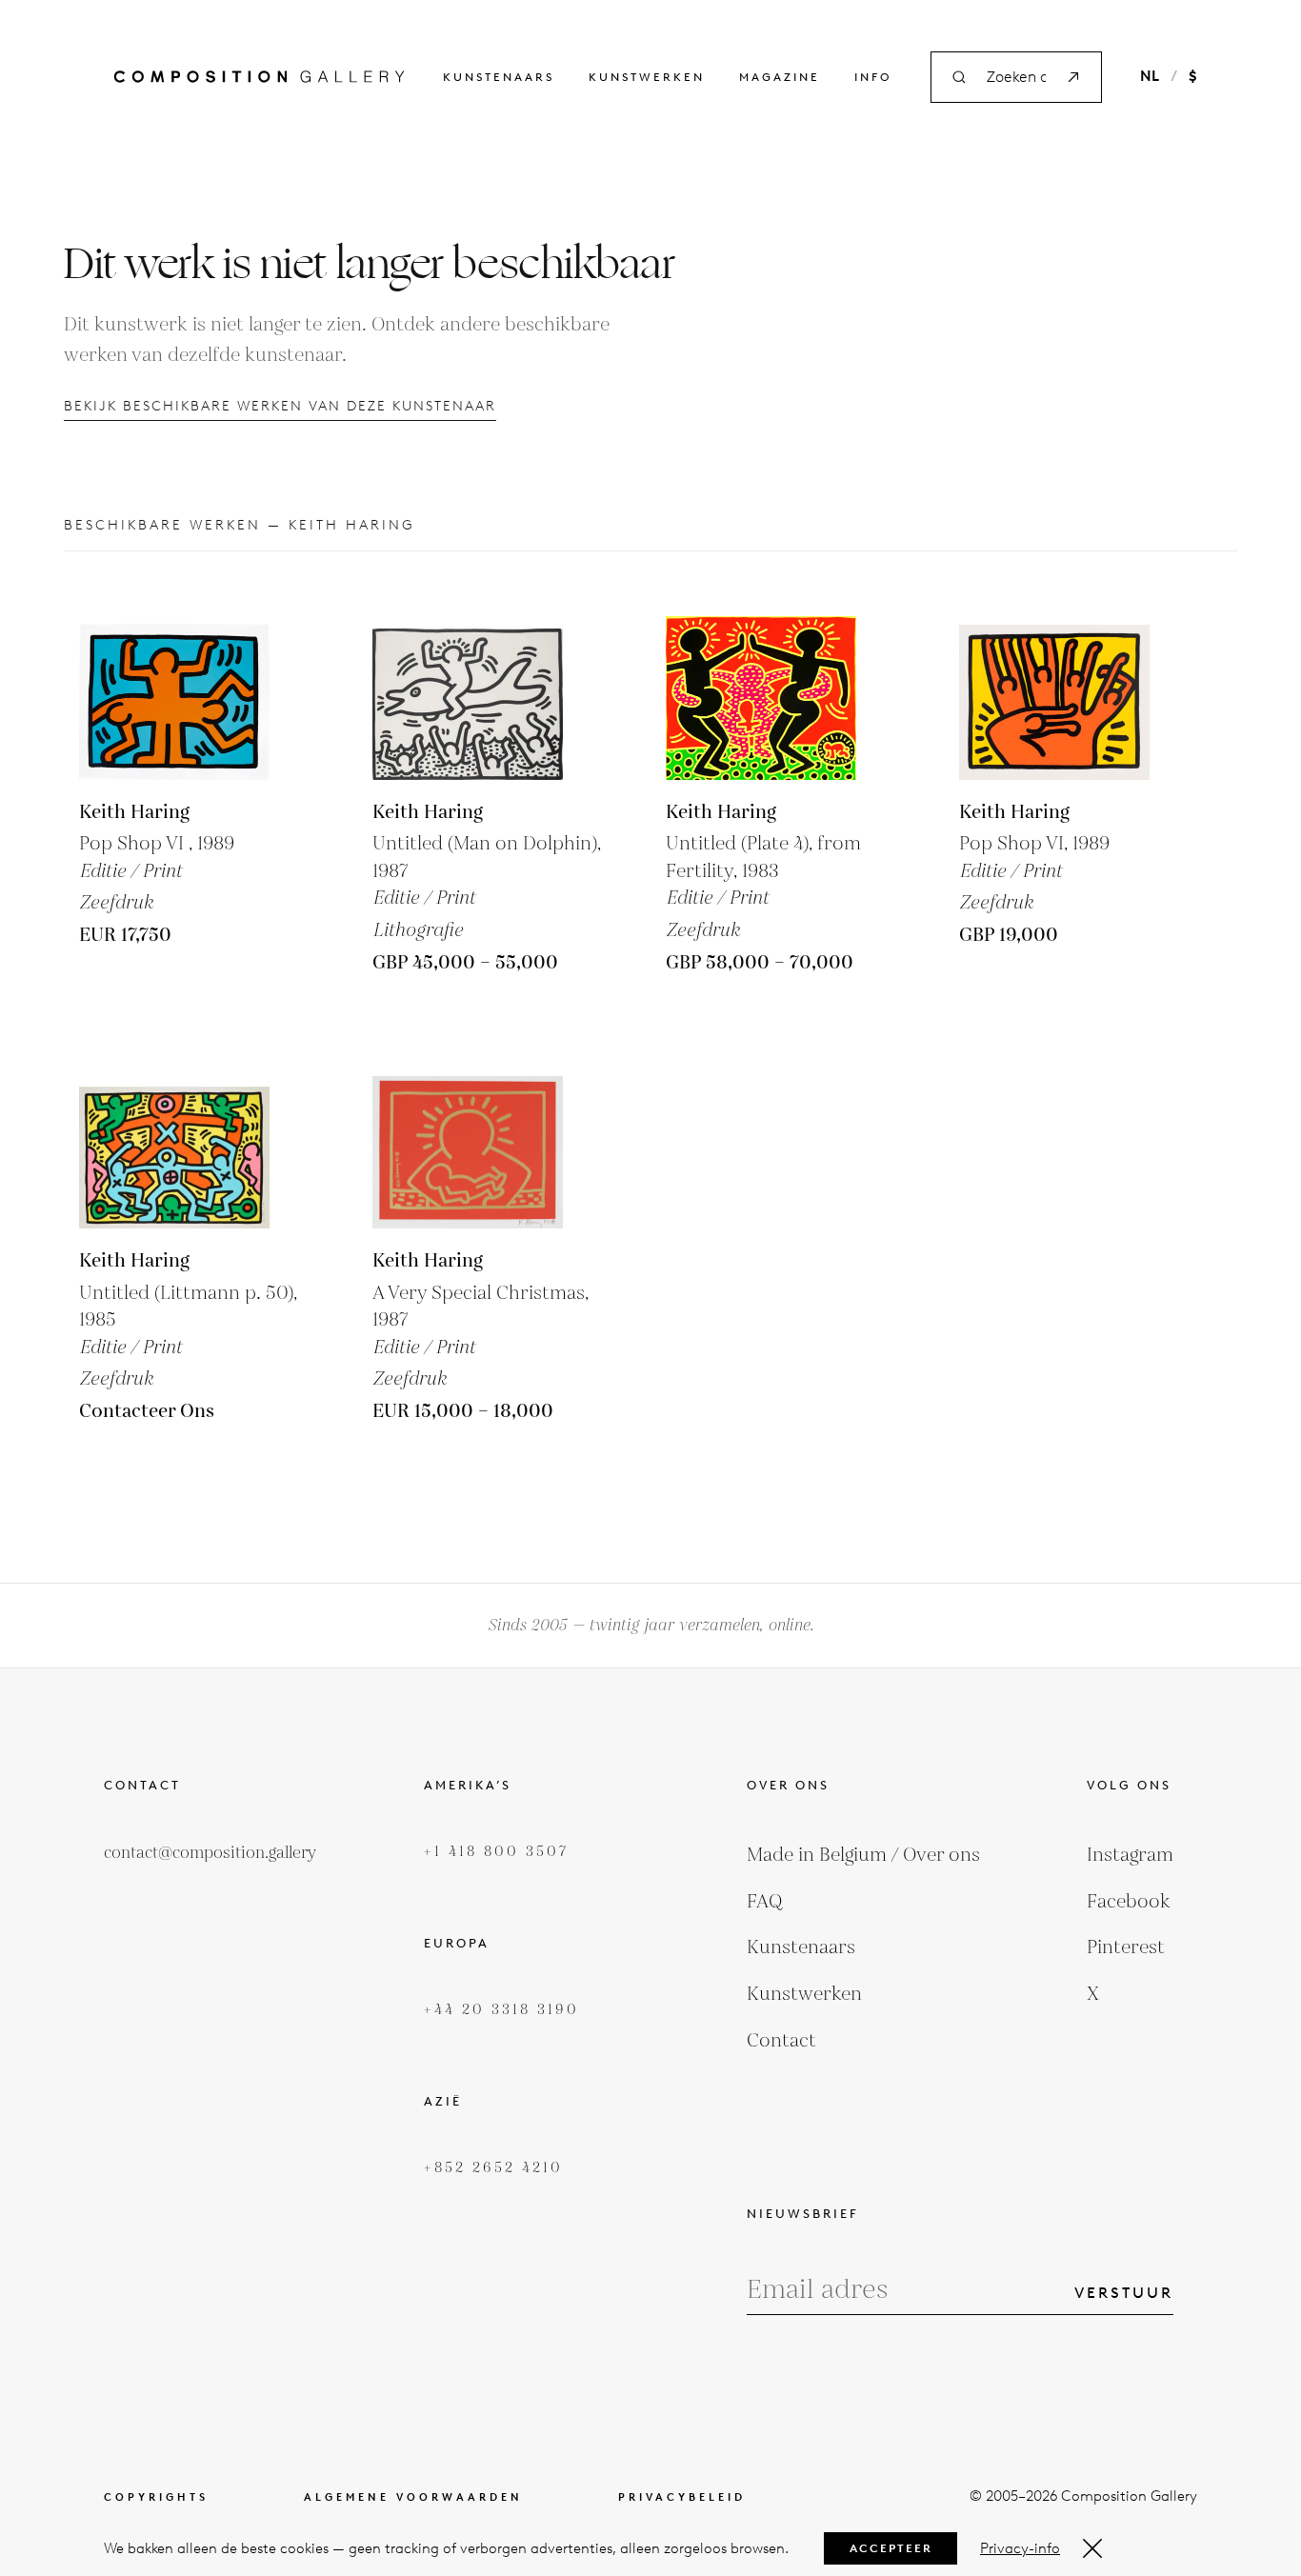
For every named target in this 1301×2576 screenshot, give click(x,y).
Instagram (1130, 1855)
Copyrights (156, 2497)
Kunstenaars (499, 77)
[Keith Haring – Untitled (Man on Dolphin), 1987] (468, 685)
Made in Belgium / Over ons (863, 1855)
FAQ (765, 1902)
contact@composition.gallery (210, 1853)
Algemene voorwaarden (413, 2497)
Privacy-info (1020, 2548)
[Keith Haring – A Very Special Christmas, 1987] (468, 1133)
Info (873, 77)
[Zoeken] (1073, 77)
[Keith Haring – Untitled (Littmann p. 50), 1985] (174, 1133)
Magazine (780, 77)
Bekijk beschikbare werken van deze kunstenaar (280, 406)
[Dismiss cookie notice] (1092, 2548)
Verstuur (1124, 2293)
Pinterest (1126, 1947)
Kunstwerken (647, 77)
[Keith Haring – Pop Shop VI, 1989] (174, 685)
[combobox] (1016, 78)
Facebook (1129, 1902)
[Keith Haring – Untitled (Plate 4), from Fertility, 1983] (761, 685)
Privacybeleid (682, 2497)
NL (1150, 76)
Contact (781, 2041)
